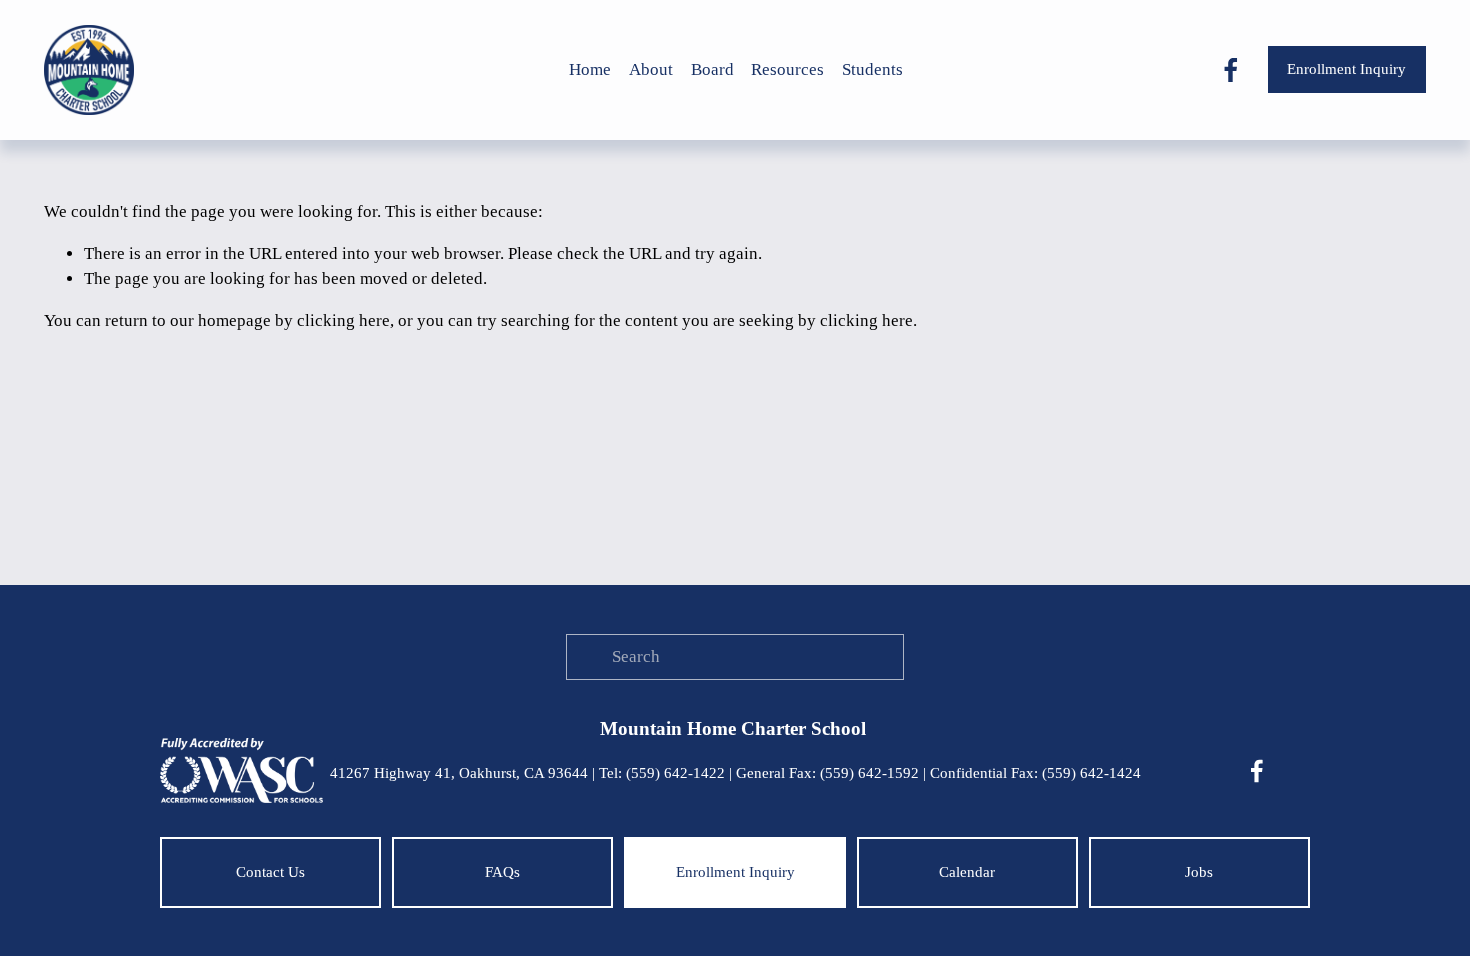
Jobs (1199, 872)
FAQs (502, 872)
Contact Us (270, 872)
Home (590, 69)
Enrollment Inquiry (1346, 69)
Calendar (967, 872)
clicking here (343, 320)
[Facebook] (1231, 70)
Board (712, 69)
